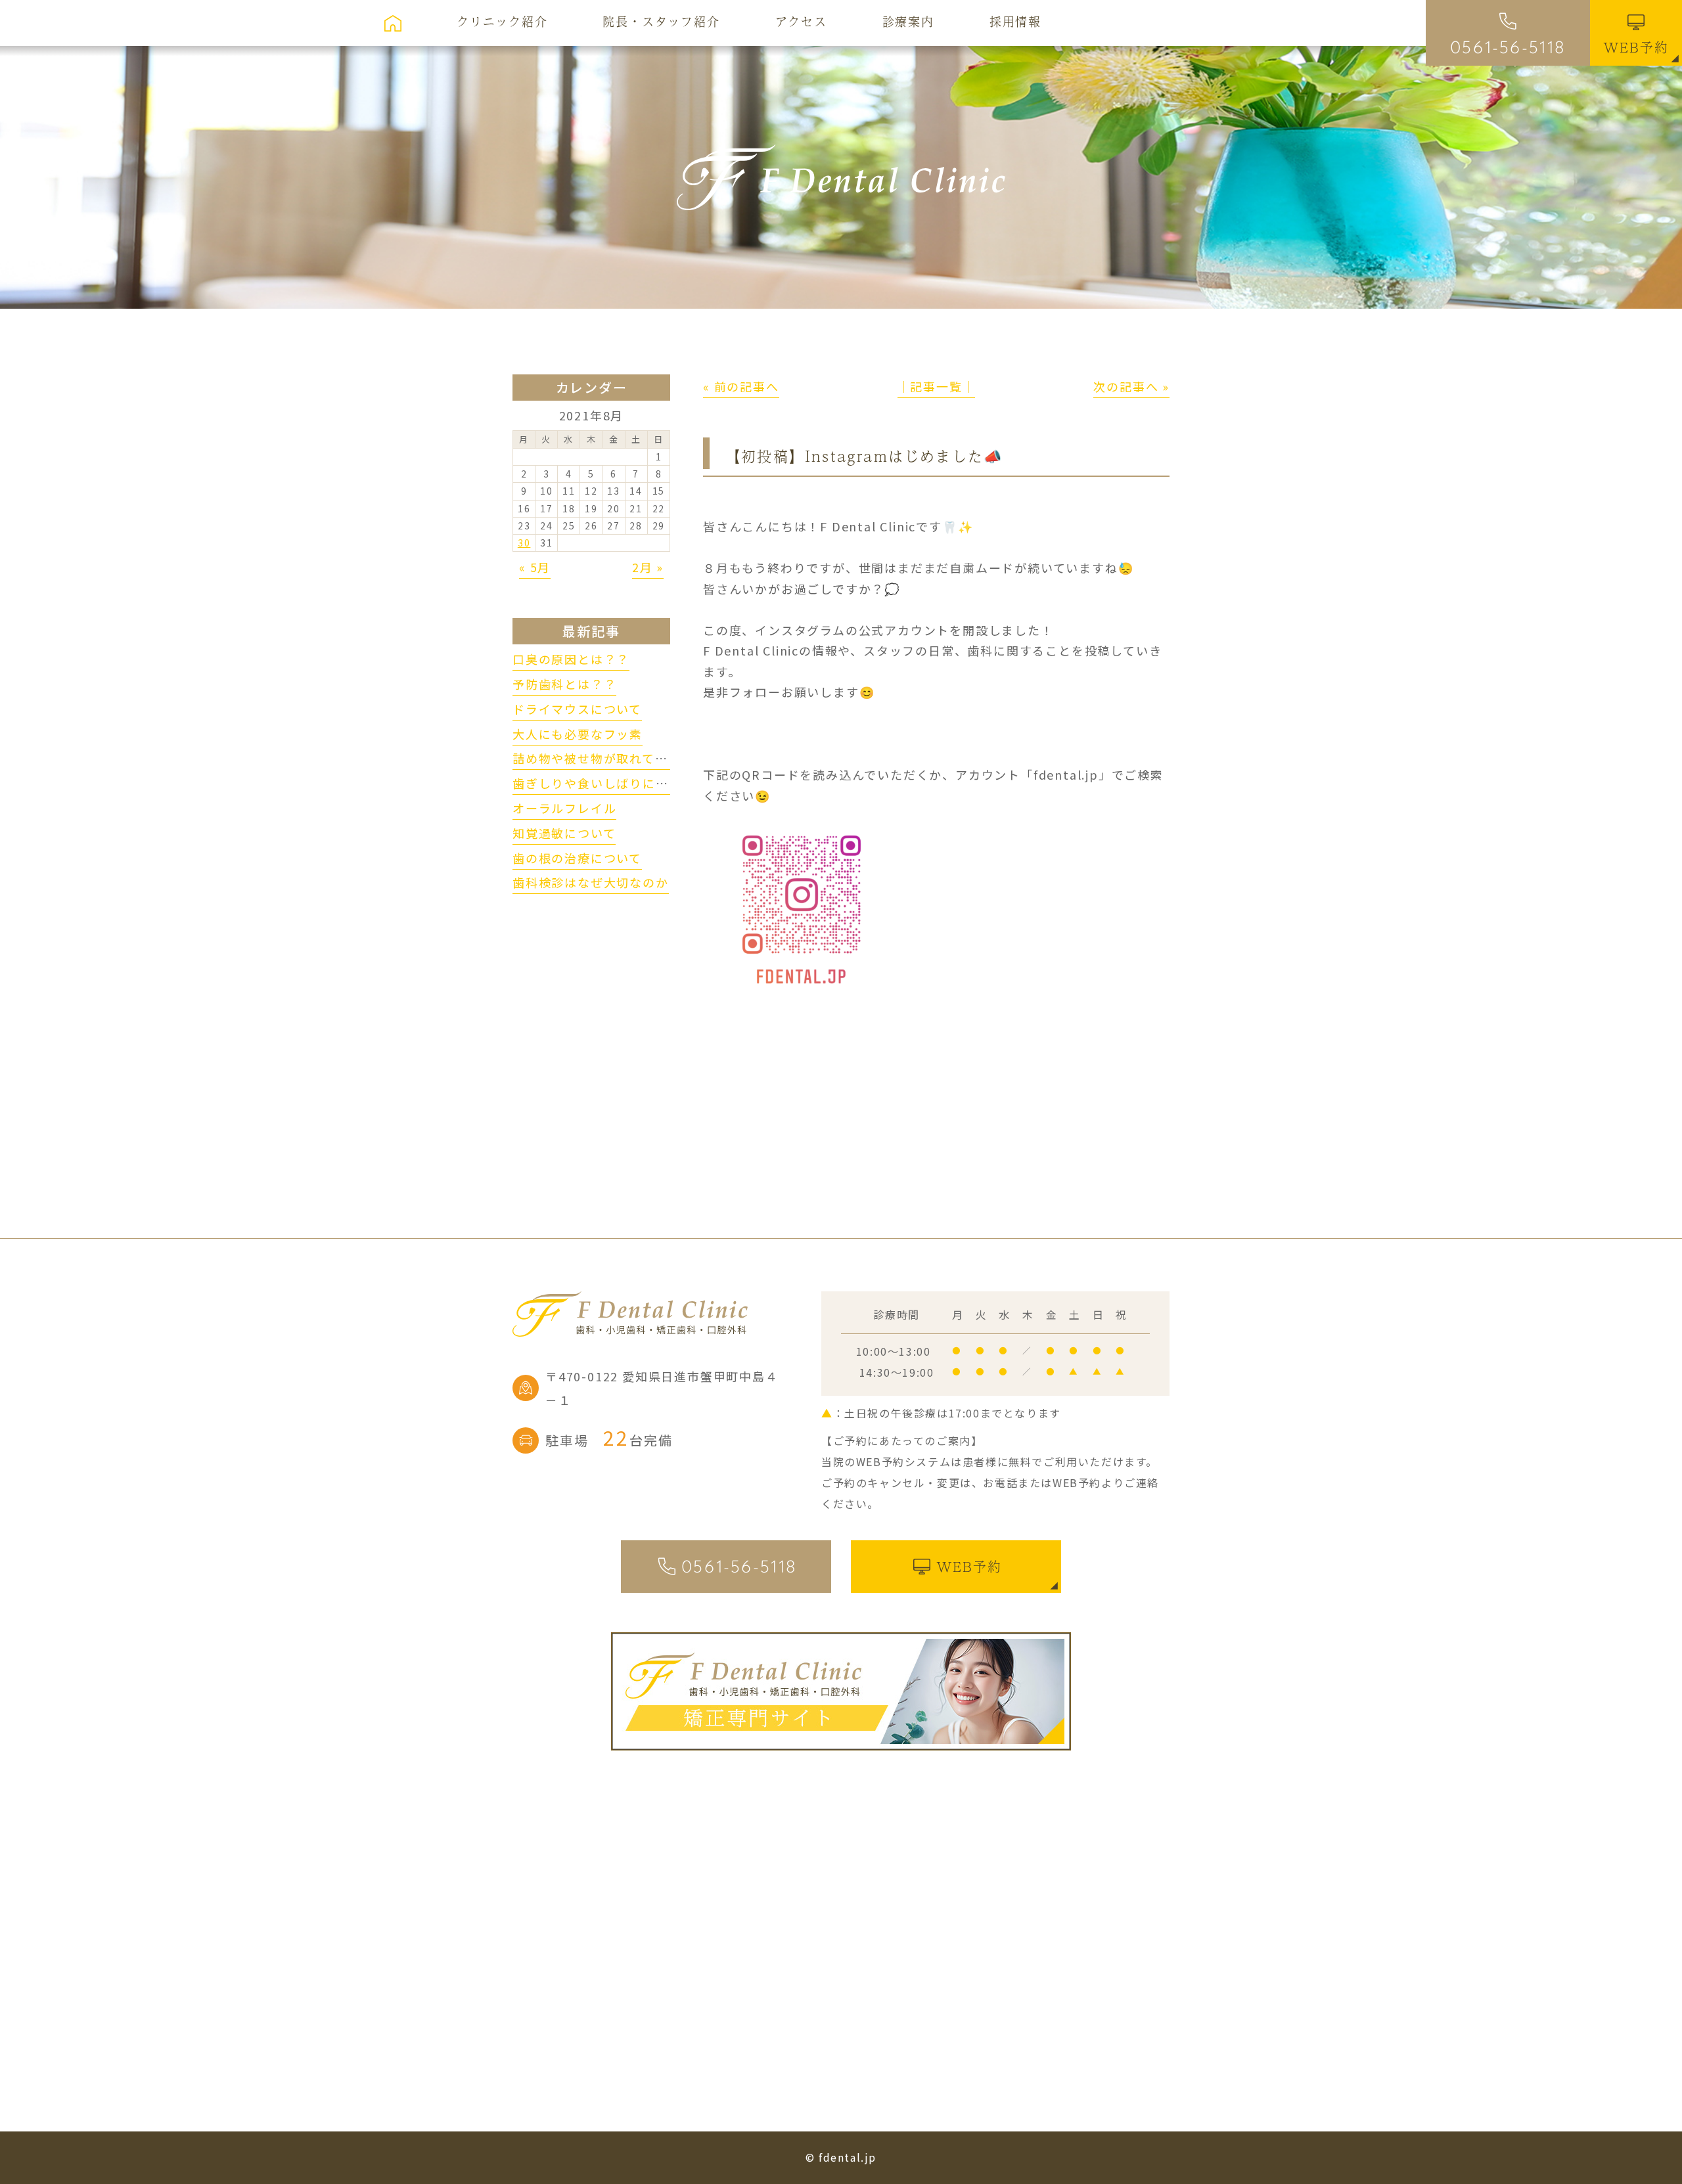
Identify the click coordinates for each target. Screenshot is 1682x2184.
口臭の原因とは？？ (571, 659)
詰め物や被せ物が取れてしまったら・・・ (635, 758)
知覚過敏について (564, 833)
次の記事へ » (1131, 386)
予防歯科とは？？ (564, 684)
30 (524, 543)
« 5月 (535, 567)
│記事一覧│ (937, 386)
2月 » (648, 567)
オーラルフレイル (564, 808)
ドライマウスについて (577, 709)
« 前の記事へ (741, 386)
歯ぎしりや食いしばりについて (603, 783)
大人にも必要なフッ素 (578, 734)
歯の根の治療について (577, 858)
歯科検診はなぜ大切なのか (591, 882)
